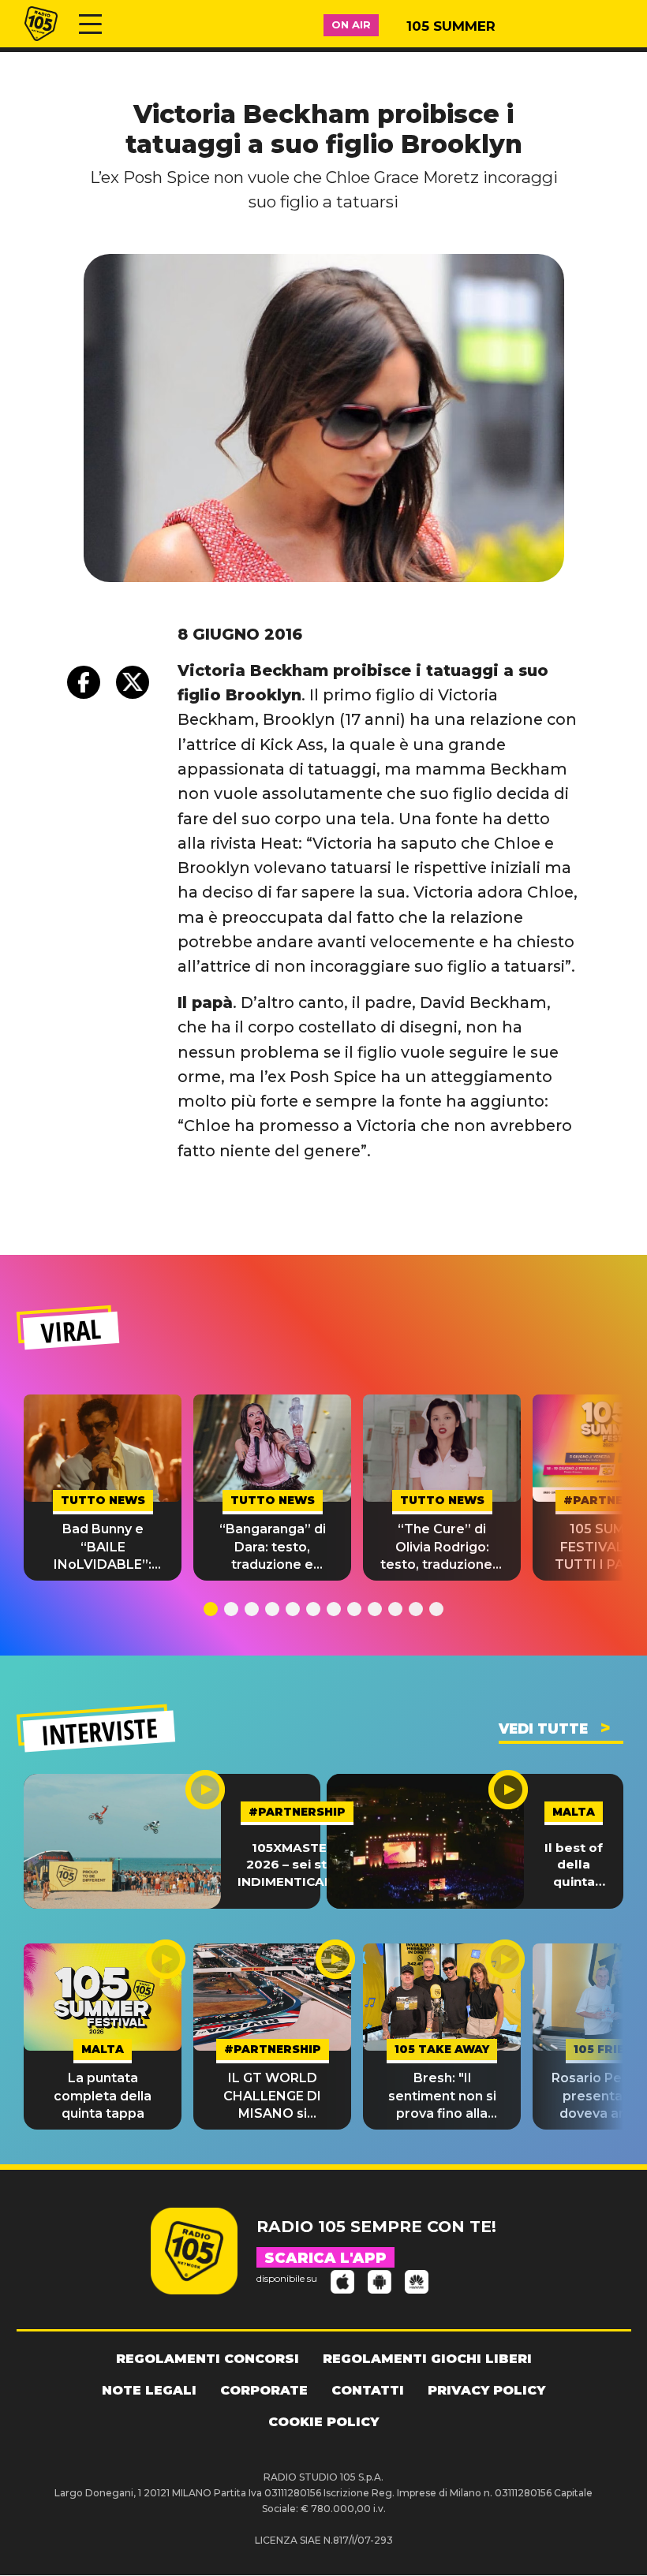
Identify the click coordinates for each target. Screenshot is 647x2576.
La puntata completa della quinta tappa (103, 2096)
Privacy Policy (486, 2390)
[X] (133, 682)
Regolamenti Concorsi (208, 2359)
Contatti (368, 2390)
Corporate (264, 2390)
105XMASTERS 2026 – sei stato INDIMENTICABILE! (297, 1865)
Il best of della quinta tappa (574, 1865)
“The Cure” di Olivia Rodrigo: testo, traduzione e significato (442, 1547)
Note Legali (149, 2390)
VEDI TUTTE (543, 1729)
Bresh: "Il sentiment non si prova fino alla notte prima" (442, 2096)
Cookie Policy (323, 2422)
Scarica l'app (325, 2258)
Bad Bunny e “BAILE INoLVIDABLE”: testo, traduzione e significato (103, 1547)
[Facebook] (84, 682)
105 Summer (451, 26)
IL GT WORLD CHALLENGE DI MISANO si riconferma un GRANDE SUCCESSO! (272, 2096)
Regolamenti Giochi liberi (427, 2359)
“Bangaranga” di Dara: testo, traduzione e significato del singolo (273, 1547)
